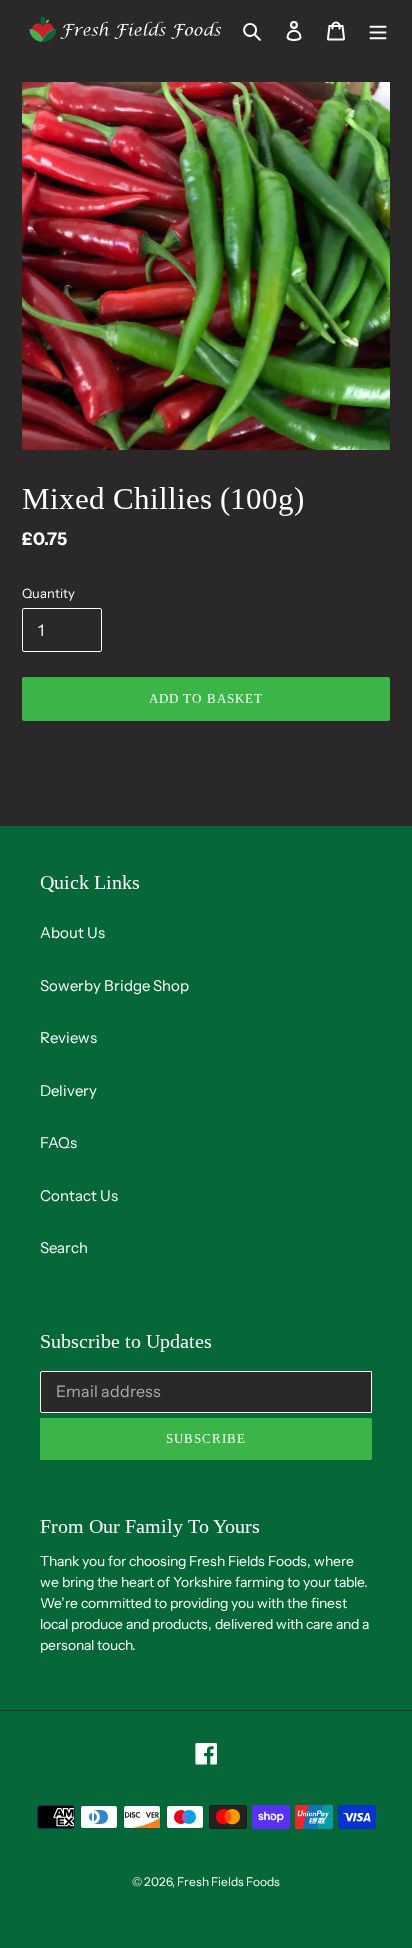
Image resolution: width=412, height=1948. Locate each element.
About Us (72, 932)
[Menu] (378, 29)
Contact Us (79, 1195)
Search (64, 1247)
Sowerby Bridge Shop (114, 985)
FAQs (58, 1142)
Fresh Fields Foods (228, 1881)
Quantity (48, 593)
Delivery (68, 1090)
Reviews (68, 1037)
